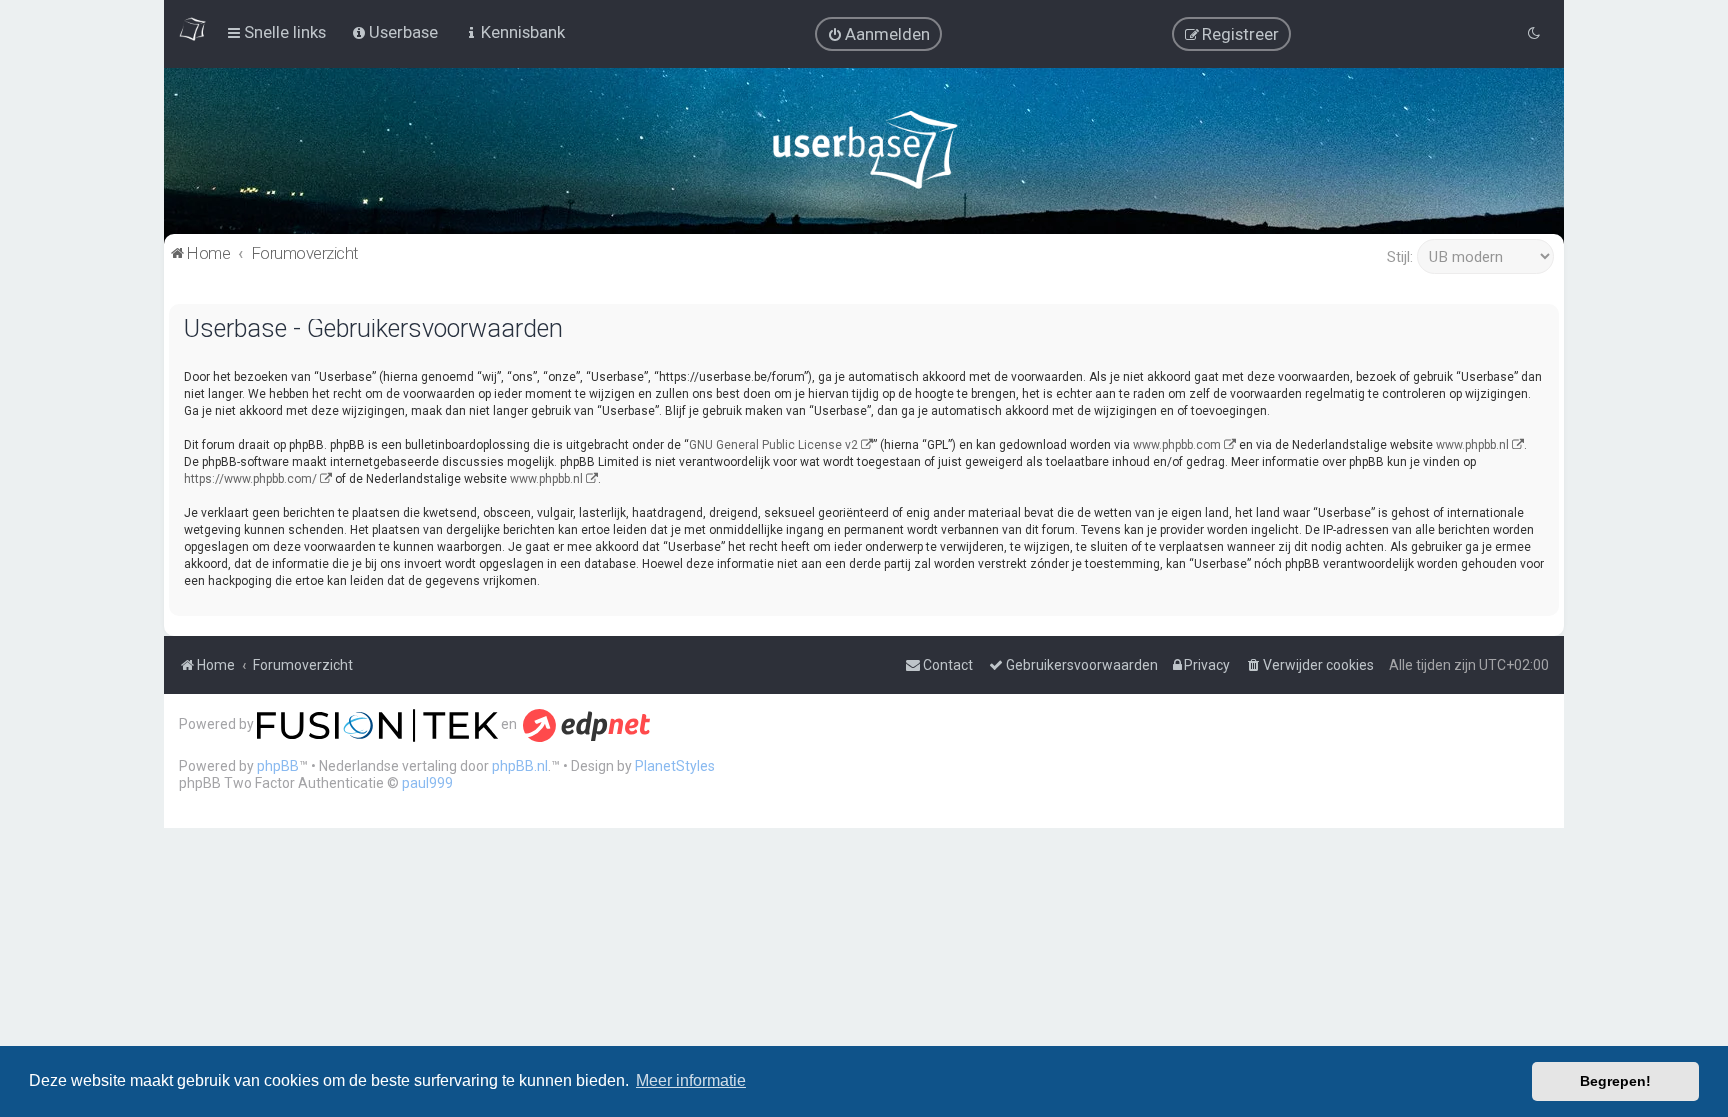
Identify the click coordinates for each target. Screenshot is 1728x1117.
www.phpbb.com (1177, 445)
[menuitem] (878, 34)
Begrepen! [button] (1615, 1081)
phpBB (278, 766)
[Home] (864, 154)
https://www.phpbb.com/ (250, 479)
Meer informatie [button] (691, 1080)
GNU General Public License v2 (773, 445)
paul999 (427, 783)
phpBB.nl (520, 766)
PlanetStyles (675, 766)
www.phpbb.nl (1472, 445)
